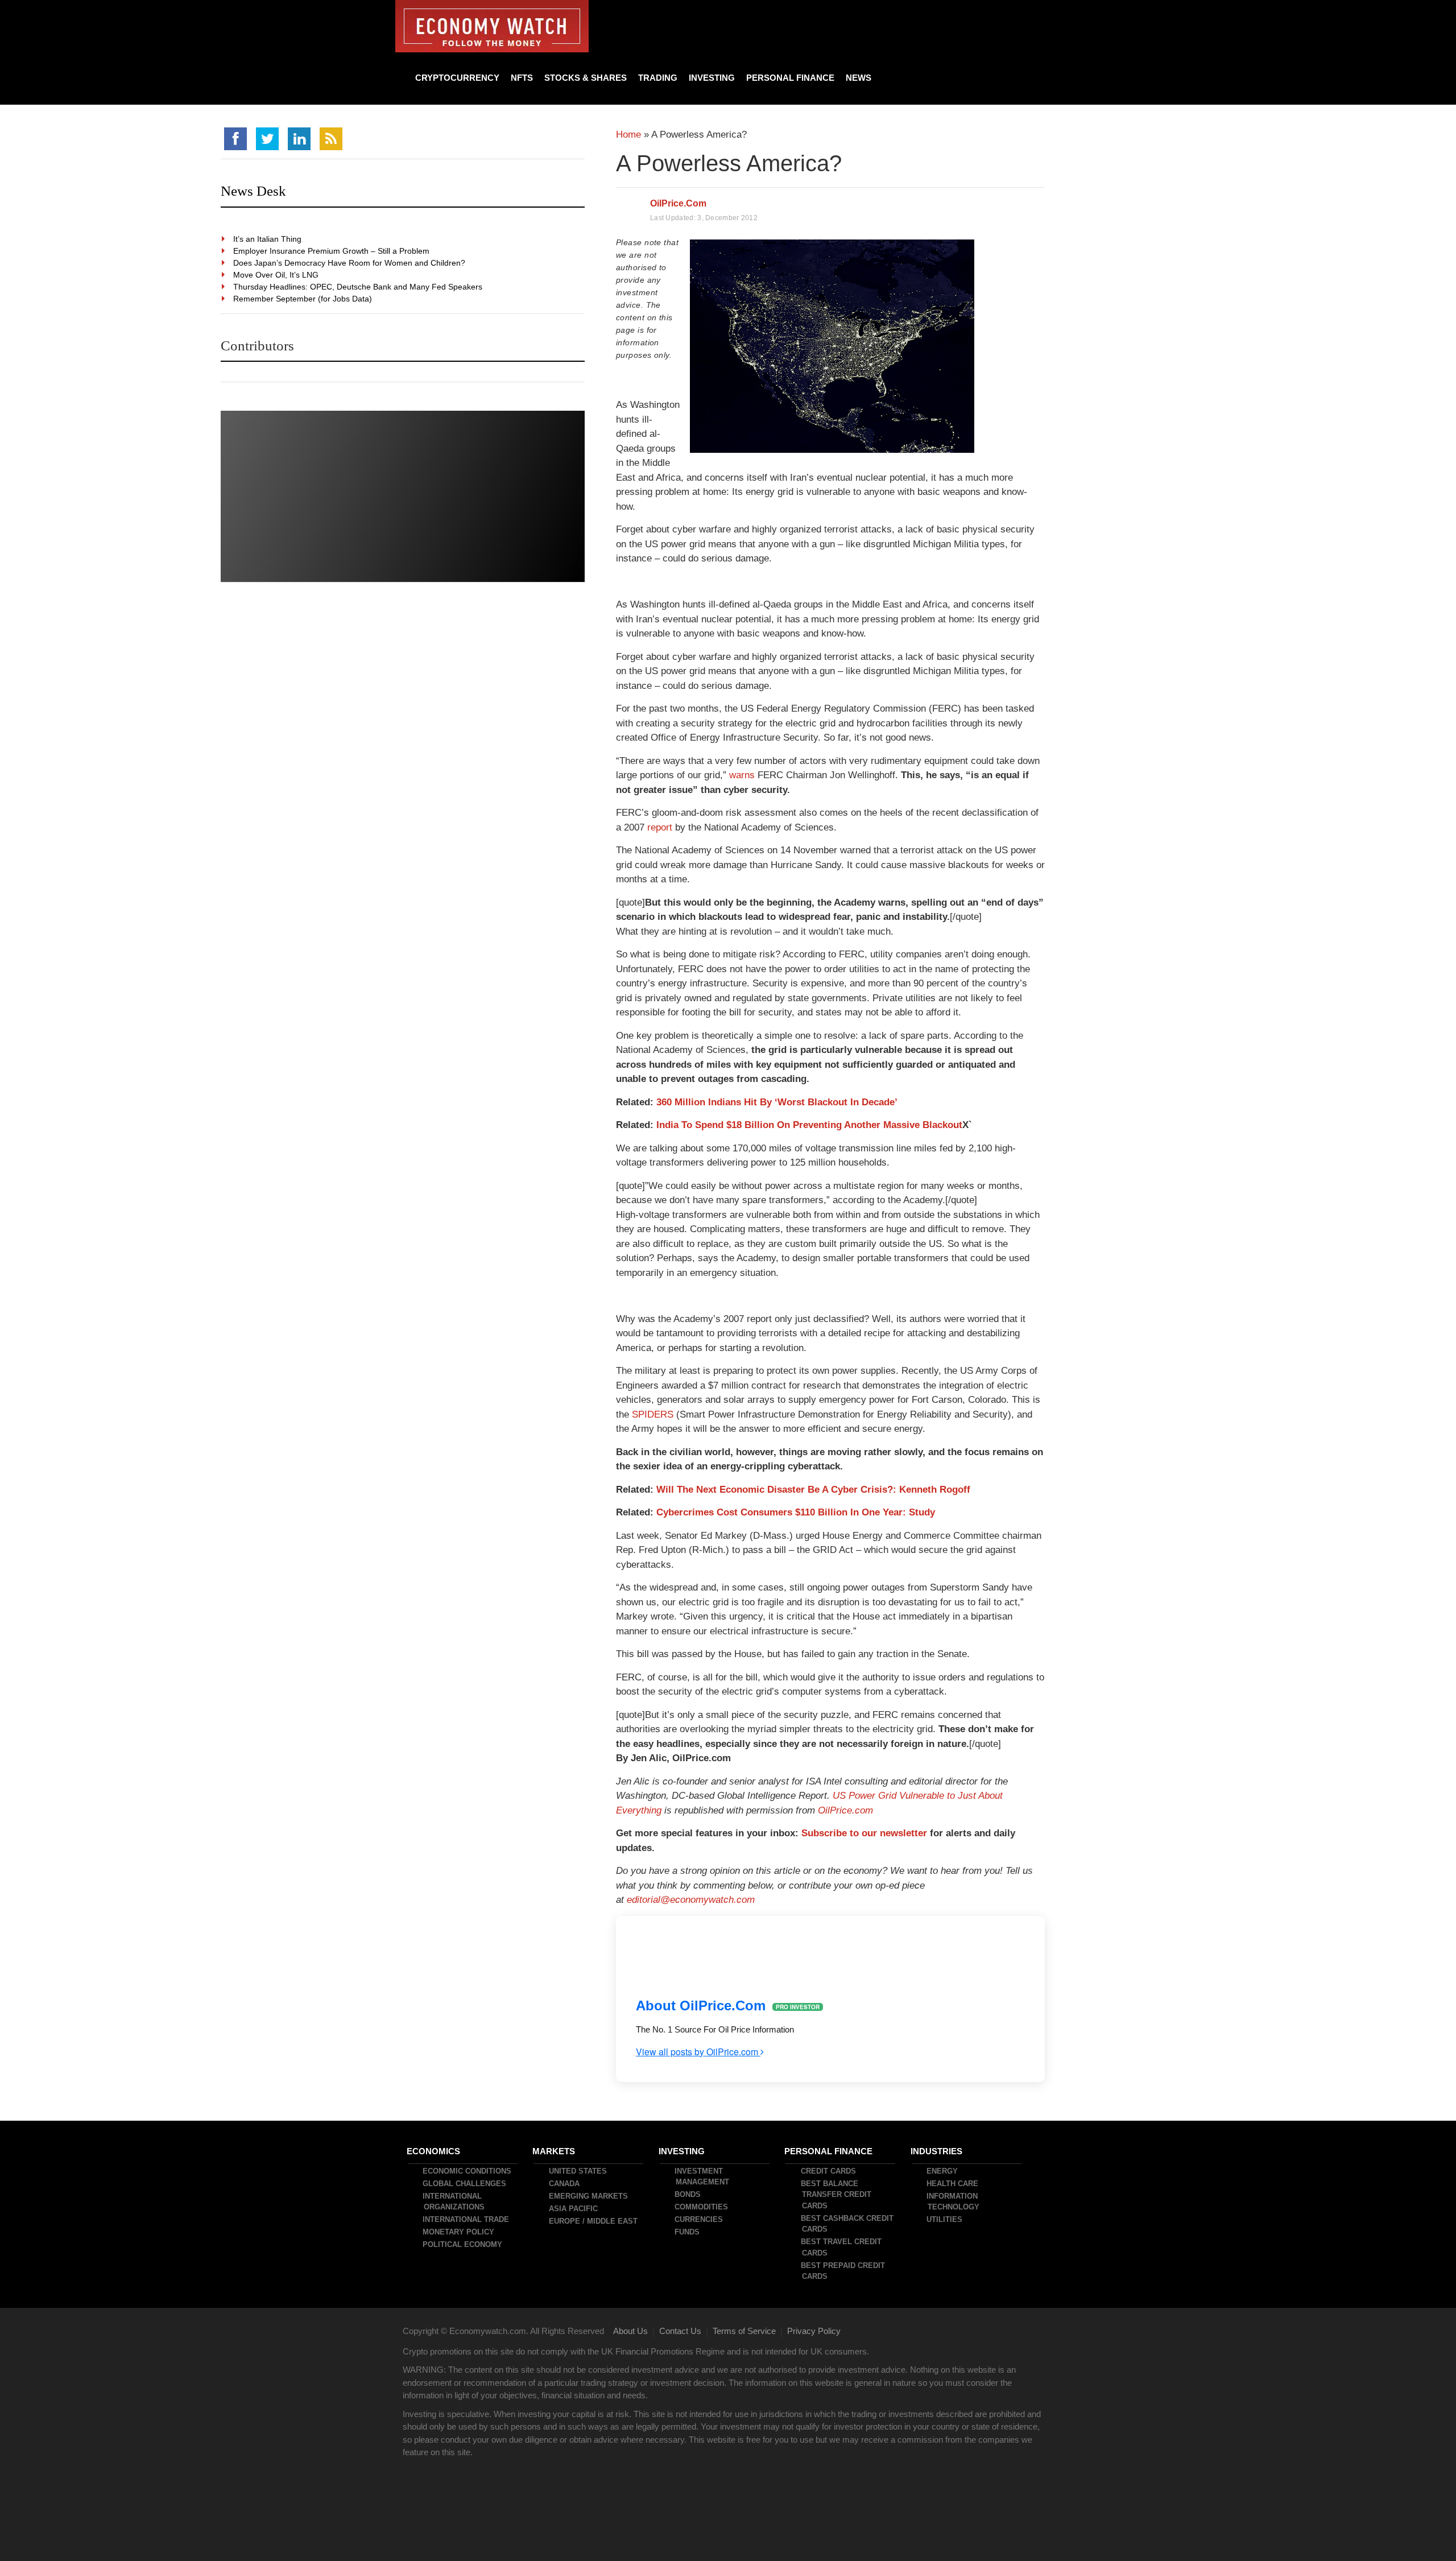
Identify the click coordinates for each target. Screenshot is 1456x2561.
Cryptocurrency (457, 78)
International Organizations (454, 2202)
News (859, 78)
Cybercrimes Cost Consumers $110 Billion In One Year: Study (796, 1512)
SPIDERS (653, 1414)
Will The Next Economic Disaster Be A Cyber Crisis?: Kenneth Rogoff (813, 1490)
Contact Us (680, 2331)
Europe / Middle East (594, 2221)
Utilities (945, 2219)
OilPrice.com (678, 203)
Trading (658, 78)
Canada (565, 2184)
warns (742, 775)
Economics (434, 2151)
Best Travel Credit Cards (842, 2247)
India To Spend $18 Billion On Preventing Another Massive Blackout (809, 1125)
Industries (937, 2151)
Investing (712, 78)
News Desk (253, 191)
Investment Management (702, 2177)
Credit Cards (829, 2171)
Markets (554, 2151)
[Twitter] (267, 139)
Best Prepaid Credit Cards (843, 2271)
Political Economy (463, 2244)
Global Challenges (465, 2184)
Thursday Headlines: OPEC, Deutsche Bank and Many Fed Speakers (358, 287)
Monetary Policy (459, 2232)
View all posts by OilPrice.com (698, 2052)
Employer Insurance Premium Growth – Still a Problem (332, 251)
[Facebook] (235, 139)
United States (578, 2171)
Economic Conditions (468, 2171)
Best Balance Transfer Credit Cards (837, 2195)
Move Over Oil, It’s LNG (276, 275)
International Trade (466, 2219)
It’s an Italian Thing (268, 239)
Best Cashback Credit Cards (848, 2224)
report (660, 827)
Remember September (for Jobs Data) (303, 299)
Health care (953, 2184)
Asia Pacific (574, 2209)
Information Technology (954, 2202)
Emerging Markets (589, 2196)
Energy (943, 2171)
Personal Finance (790, 78)
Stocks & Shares (586, 78)
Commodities (702, 2207)
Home (628, 135)
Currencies (699, 2219)
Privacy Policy (814, 2331)
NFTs (522, 78)
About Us (630, 2331)
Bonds (688, 2194)
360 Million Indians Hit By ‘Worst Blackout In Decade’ (777, 1102)
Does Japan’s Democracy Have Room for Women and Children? (350, 263)
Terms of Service (744, 2331)
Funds (688, 2232)
